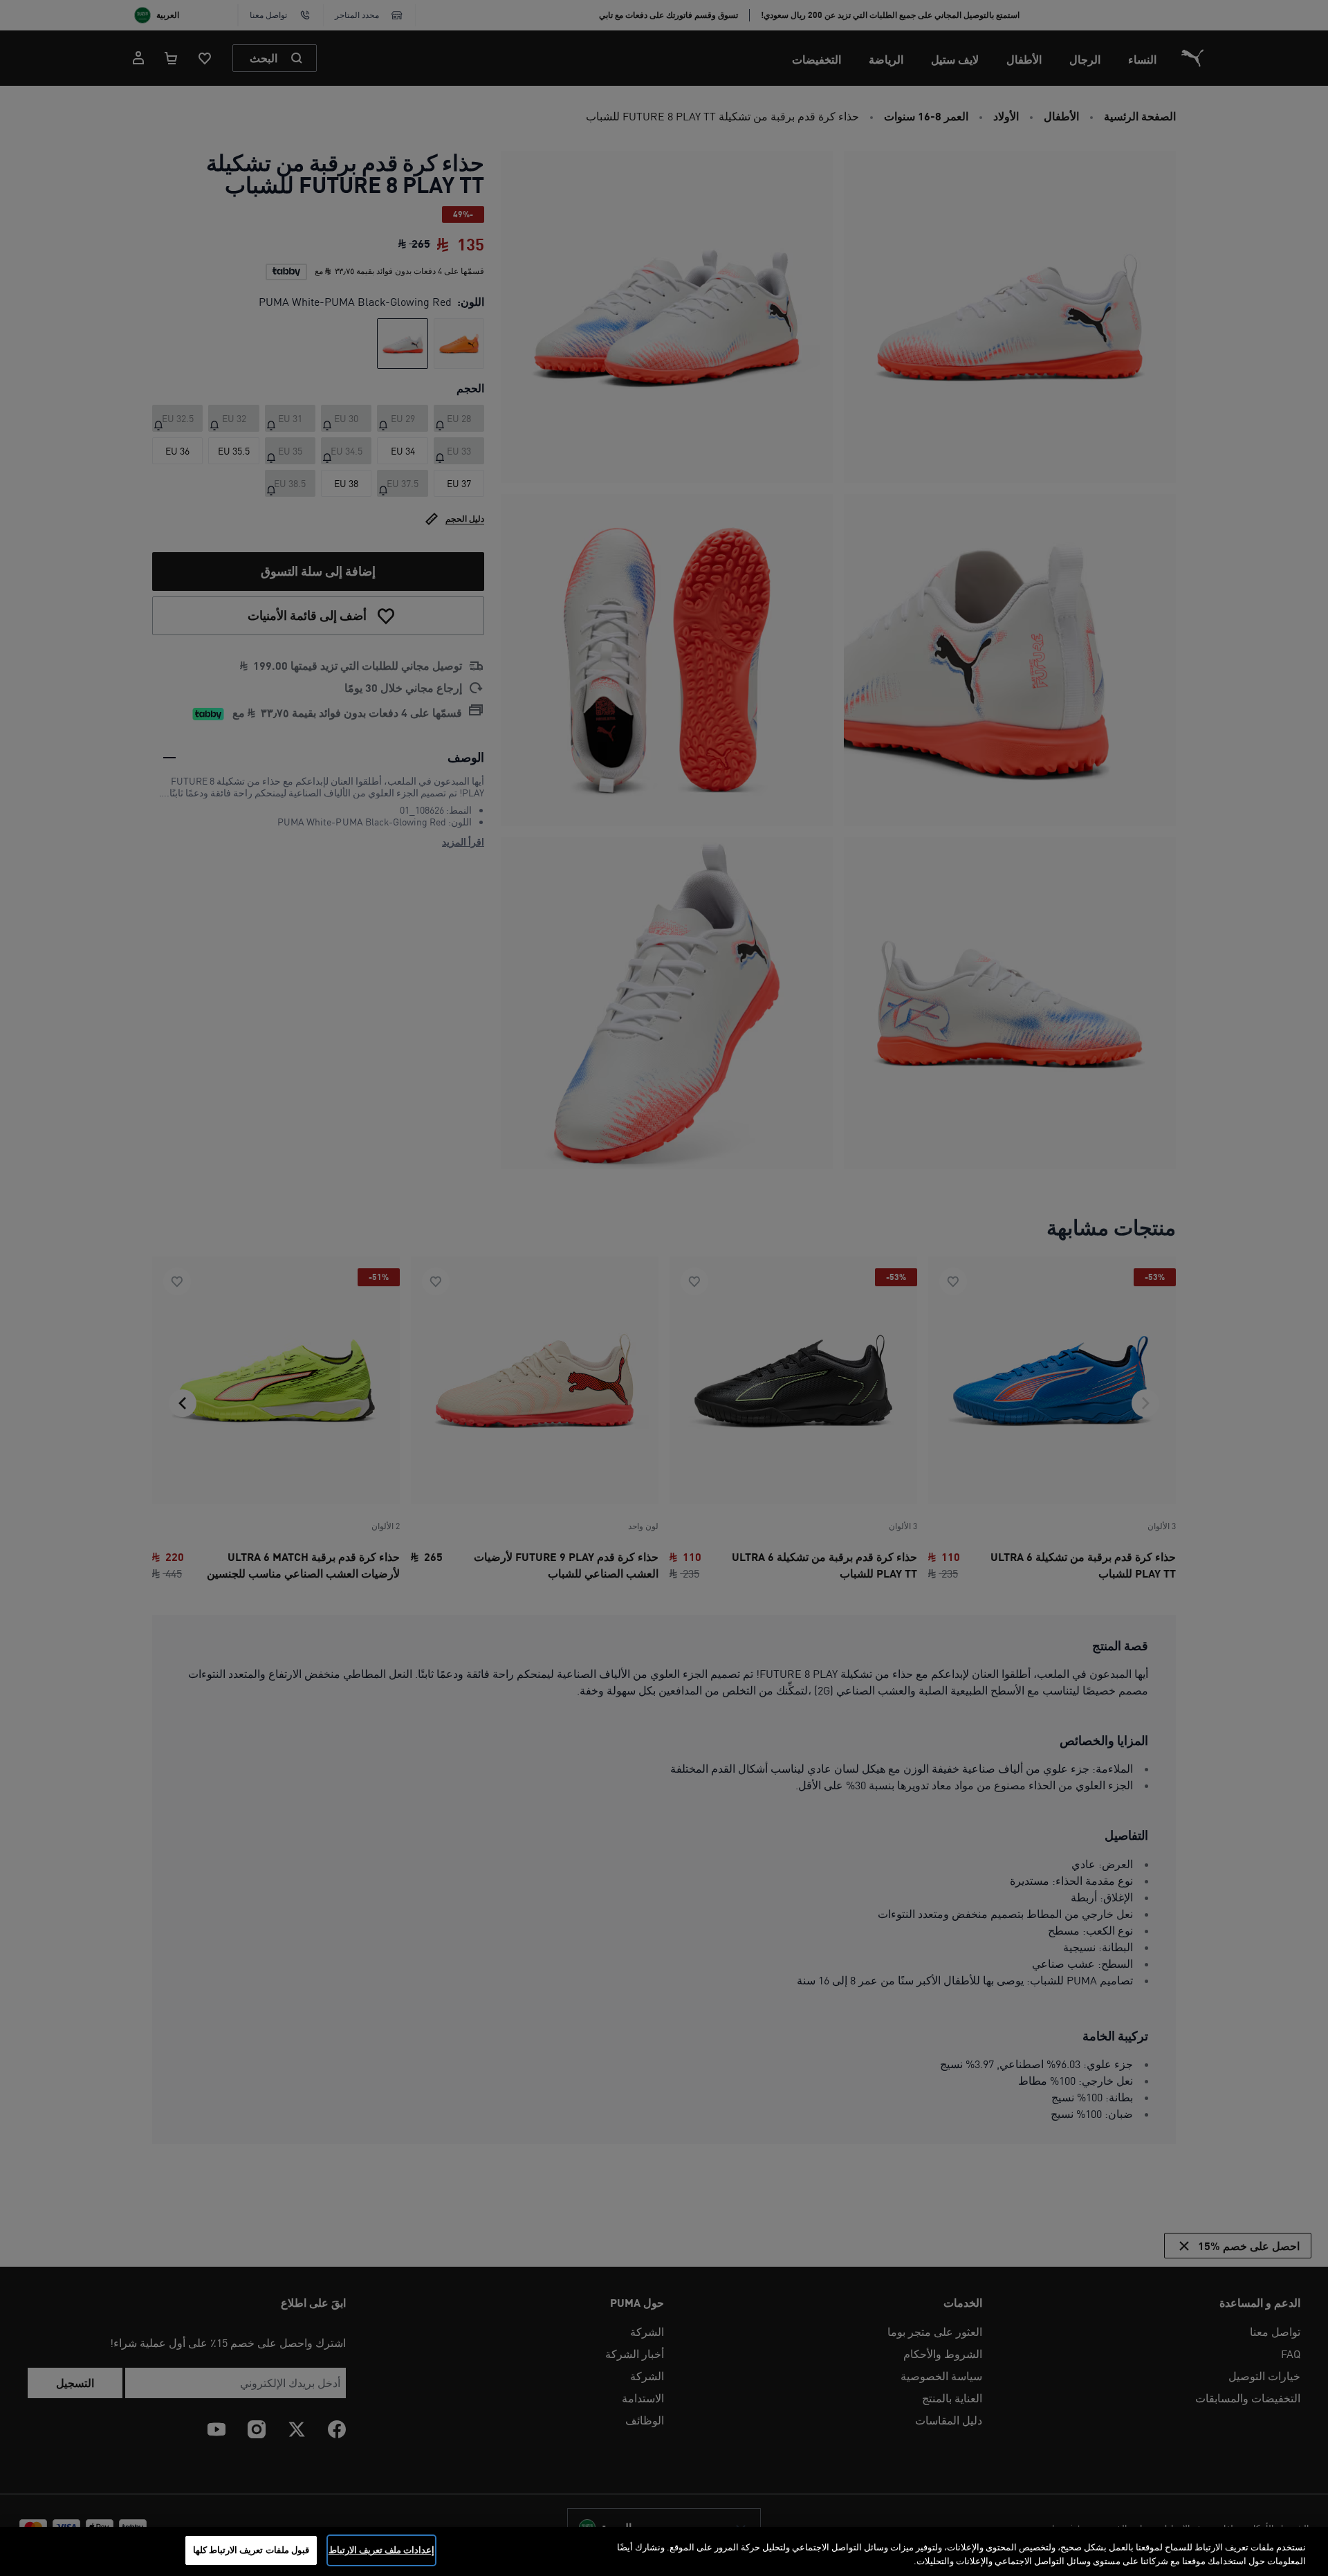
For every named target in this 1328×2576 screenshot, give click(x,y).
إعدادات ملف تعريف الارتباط (381, 2550)
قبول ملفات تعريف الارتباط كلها (251, 2550)
